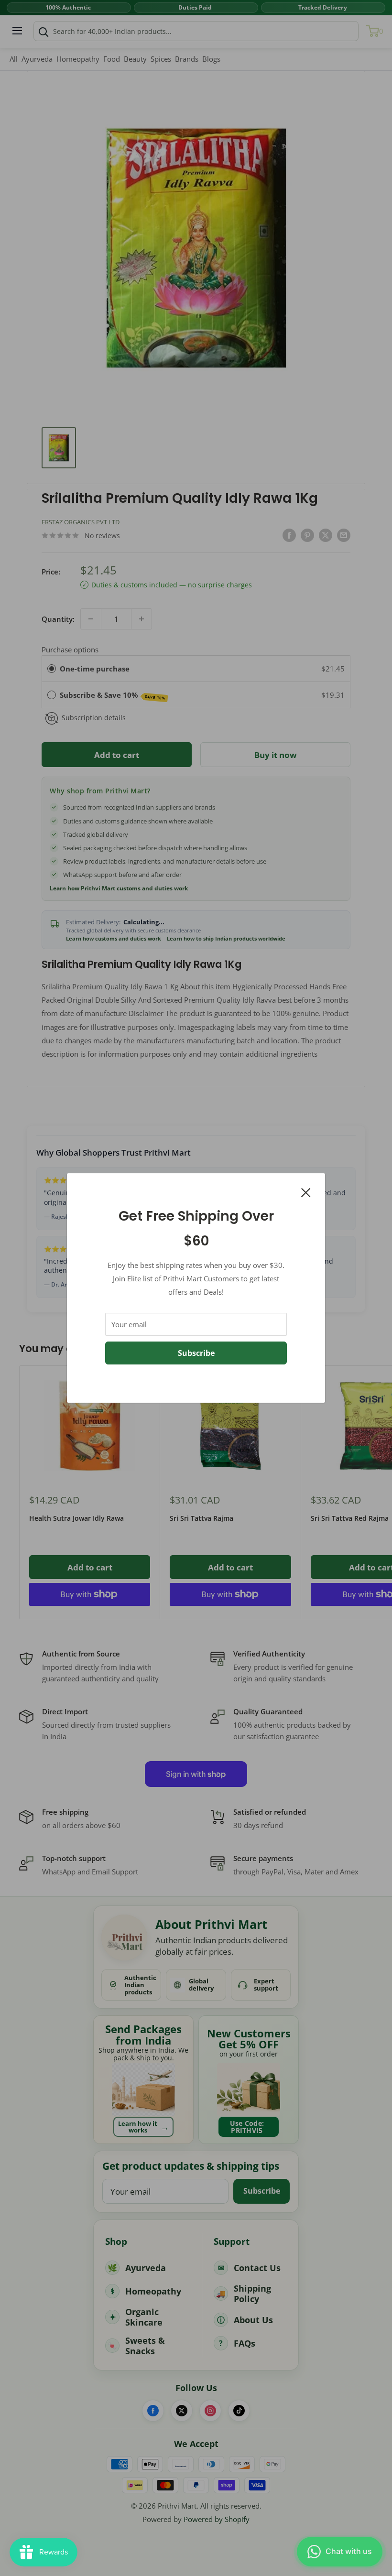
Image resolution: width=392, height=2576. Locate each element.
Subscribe (196, 1353)
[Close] (306, 1191)
